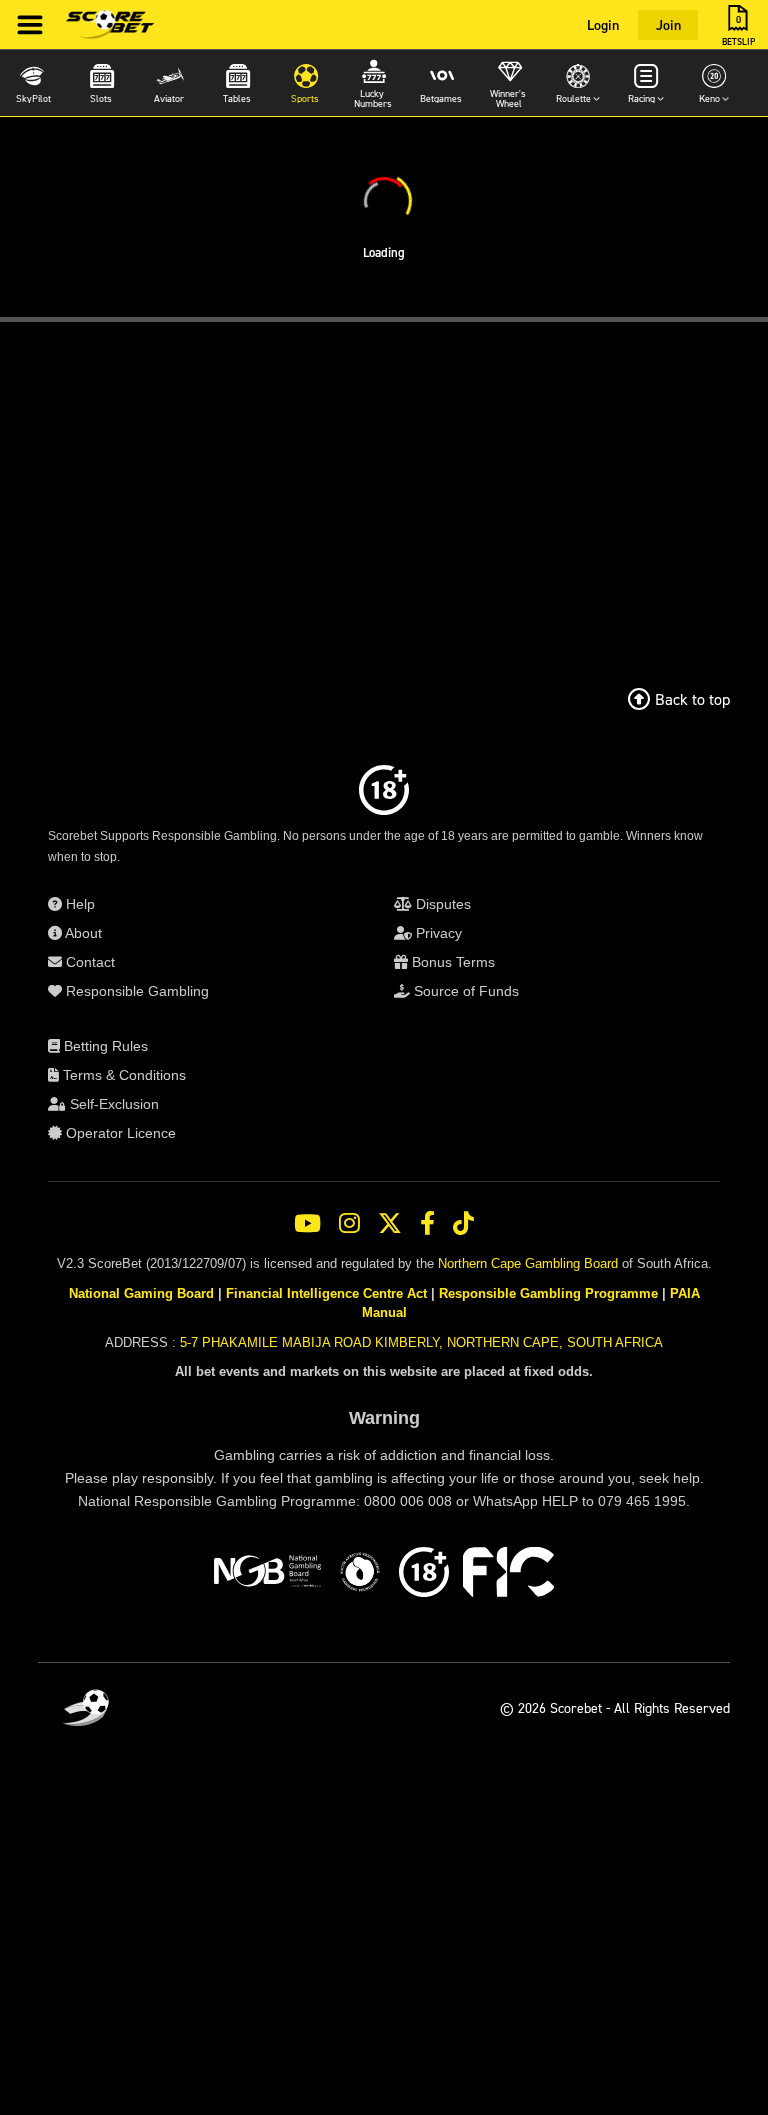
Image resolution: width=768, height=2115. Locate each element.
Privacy (437, 933)
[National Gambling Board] (267, 1575)
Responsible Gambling (135, 991)
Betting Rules (104, 1046)
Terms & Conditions (122, 1075)
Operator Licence (119, 1133)
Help (78, 904)
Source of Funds (464, 991)
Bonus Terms (451, 962)
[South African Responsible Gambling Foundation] (360, 1575)
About (82, 933)
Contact (88, 962)
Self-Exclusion (112, 1104)
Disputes (441, 904)
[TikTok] (463, 1224)
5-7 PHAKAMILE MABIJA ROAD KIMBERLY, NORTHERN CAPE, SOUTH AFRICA (421, 1342)
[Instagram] (349, 1224)
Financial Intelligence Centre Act (326, 1293)
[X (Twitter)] (390, 1224)
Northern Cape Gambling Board (528, 1263)
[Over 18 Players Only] (424, 1575)
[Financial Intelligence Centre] (508, 1575)
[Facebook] (427, 1224)
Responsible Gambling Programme (548, 1293)
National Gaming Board (141, 1293)
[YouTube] (307, 1224)
